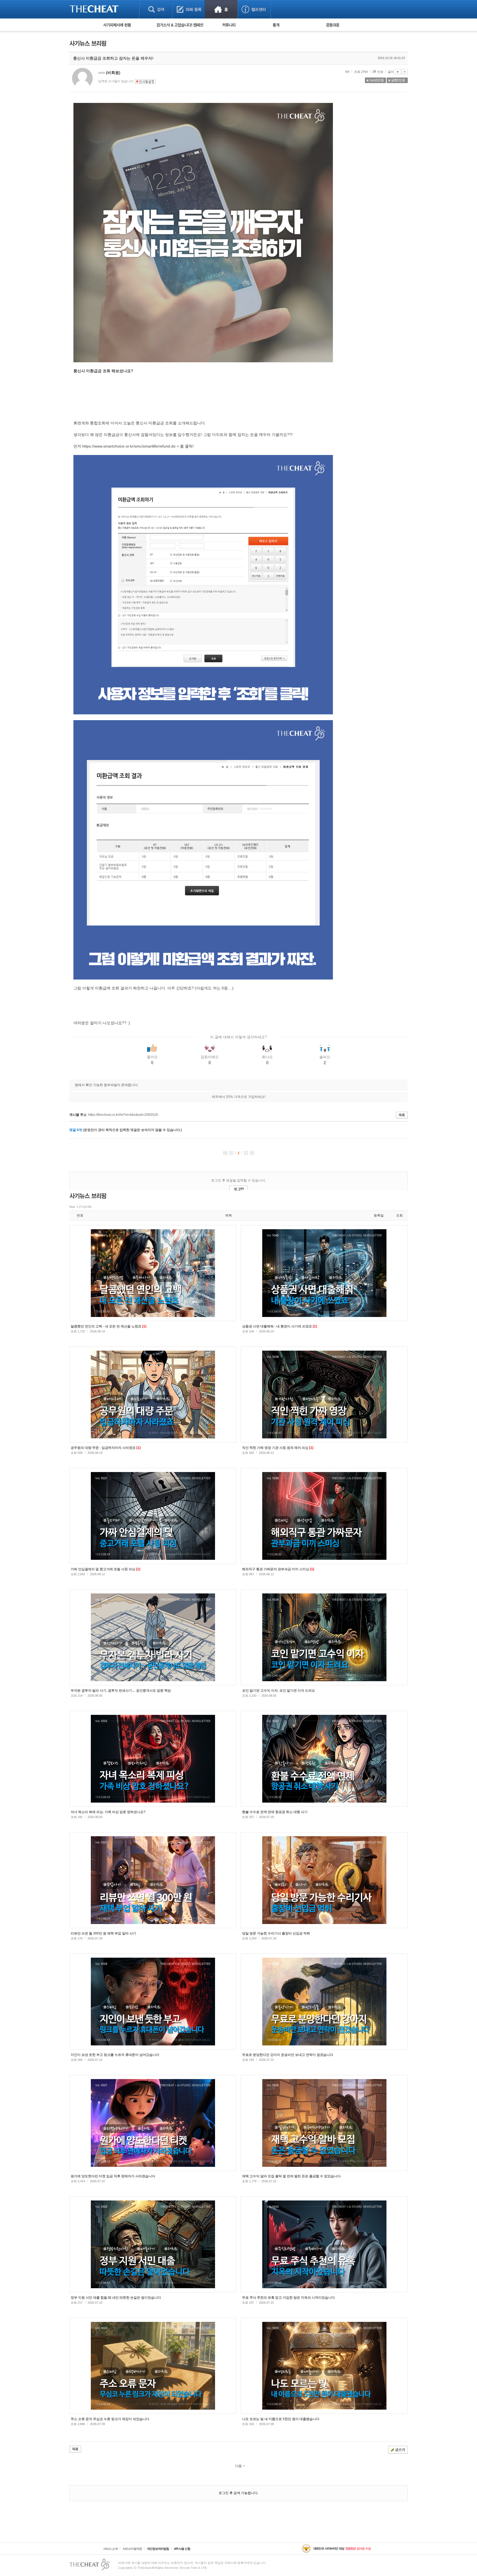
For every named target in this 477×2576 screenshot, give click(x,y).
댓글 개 (76, 1130)
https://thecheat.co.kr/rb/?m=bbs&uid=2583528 (123, 1115)
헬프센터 (254, 9)
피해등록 (188, 9)
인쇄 (380, 72)
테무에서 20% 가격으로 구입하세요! (239, 1097)
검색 (156, 9)
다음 (239, 2466)
